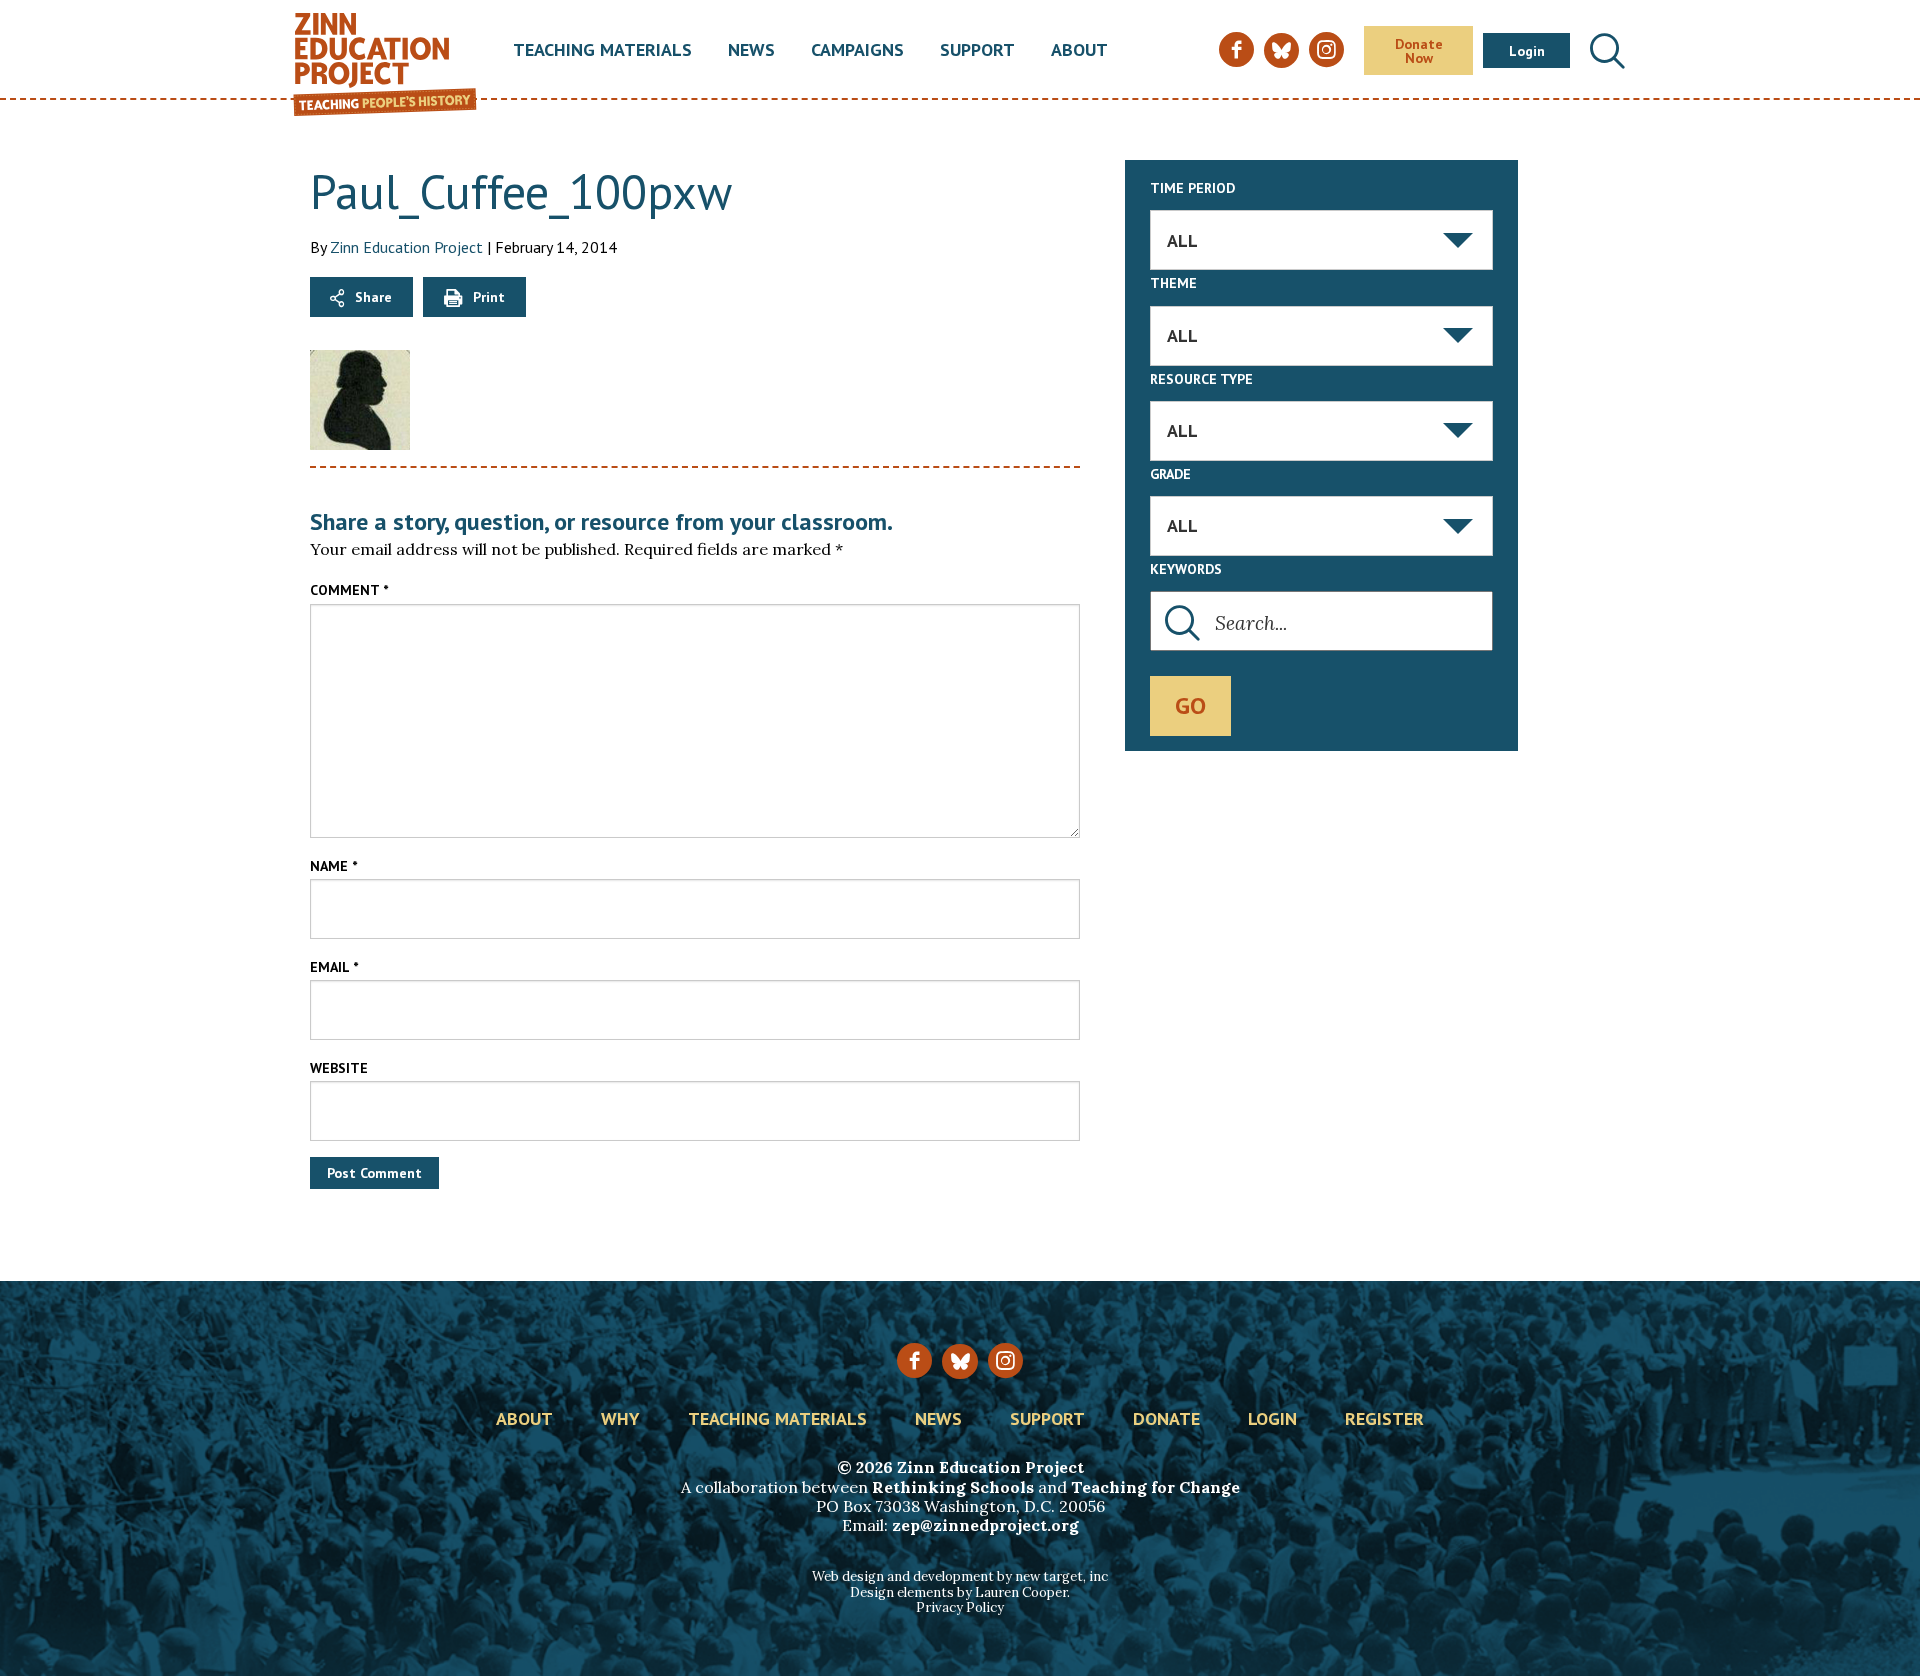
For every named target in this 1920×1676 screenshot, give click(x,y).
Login (1527, 51)
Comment (349, 590)
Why (620, 1420)
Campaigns (857, 51)
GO (1190, 705)
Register (1384, 1420)
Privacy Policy (960, 1607)
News (751, 51)
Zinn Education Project (406, 247)
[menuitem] (602, 51)
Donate (1166, 1420)
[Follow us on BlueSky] (959, 1361)
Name (333, 866)
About (1079, 51)
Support (977, 51)
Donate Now (1419, 51)
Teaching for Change (1155, 1487)
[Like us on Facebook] (914, 1360)
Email (334, 967)
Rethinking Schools (953, 1487)
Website (339, 1068)
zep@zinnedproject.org (985, 1525)
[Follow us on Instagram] (1005, 1360)
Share (373, 297)
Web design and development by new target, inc (960, 1576)
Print (489, 297)
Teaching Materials (602, 51)
